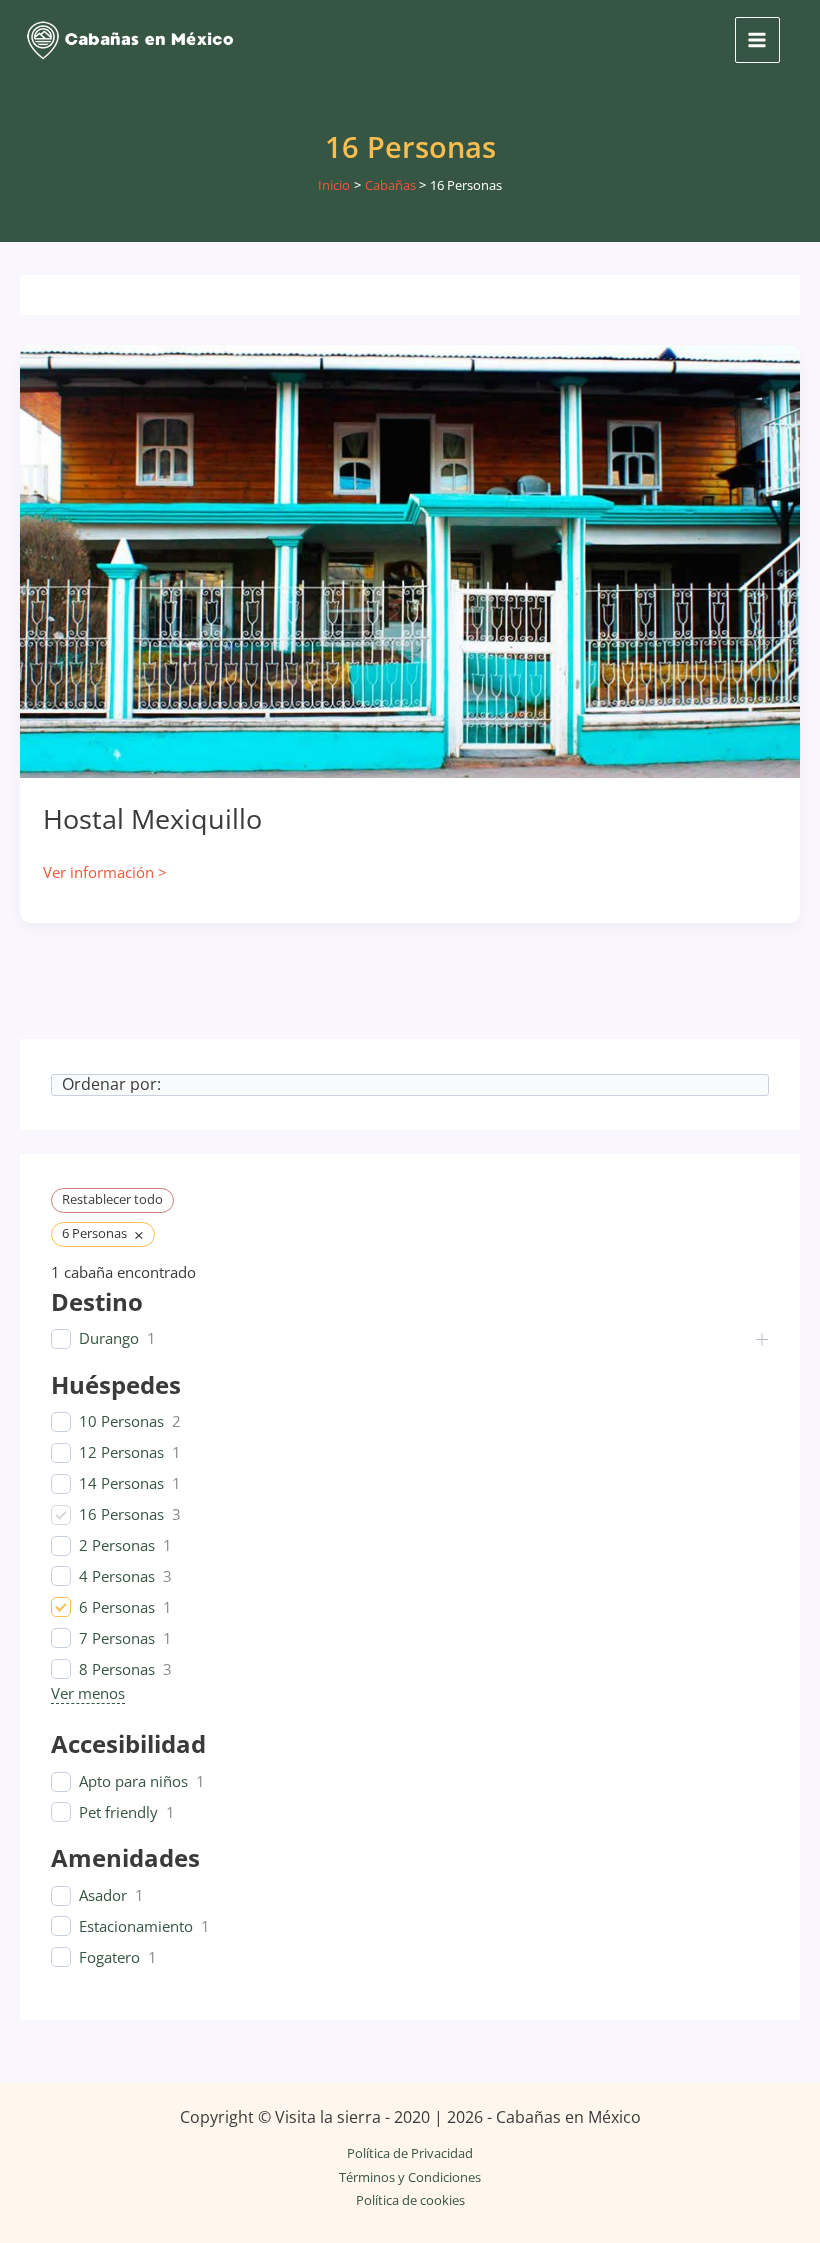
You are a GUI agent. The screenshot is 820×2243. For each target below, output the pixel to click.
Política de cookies (410, 2200)
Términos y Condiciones (410, 2177)
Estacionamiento (136, 1926)
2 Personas (117, 1545)
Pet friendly (118, 1812)
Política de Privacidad (410, 2153)
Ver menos (88, 1693)
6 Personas (117, 1607)
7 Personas (117, 1638)
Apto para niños (133, 1781)
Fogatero (109, 1957)
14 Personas (121, 1483)
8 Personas (117, 1669)
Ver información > (105, 873)
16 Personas (121, 1514)
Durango (109, 1338)
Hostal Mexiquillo (152, 818)
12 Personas (121, 1452)
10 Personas (121, 1421)
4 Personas (117, 1576)
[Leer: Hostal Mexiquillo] (410, 560)
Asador (103, 1895)
